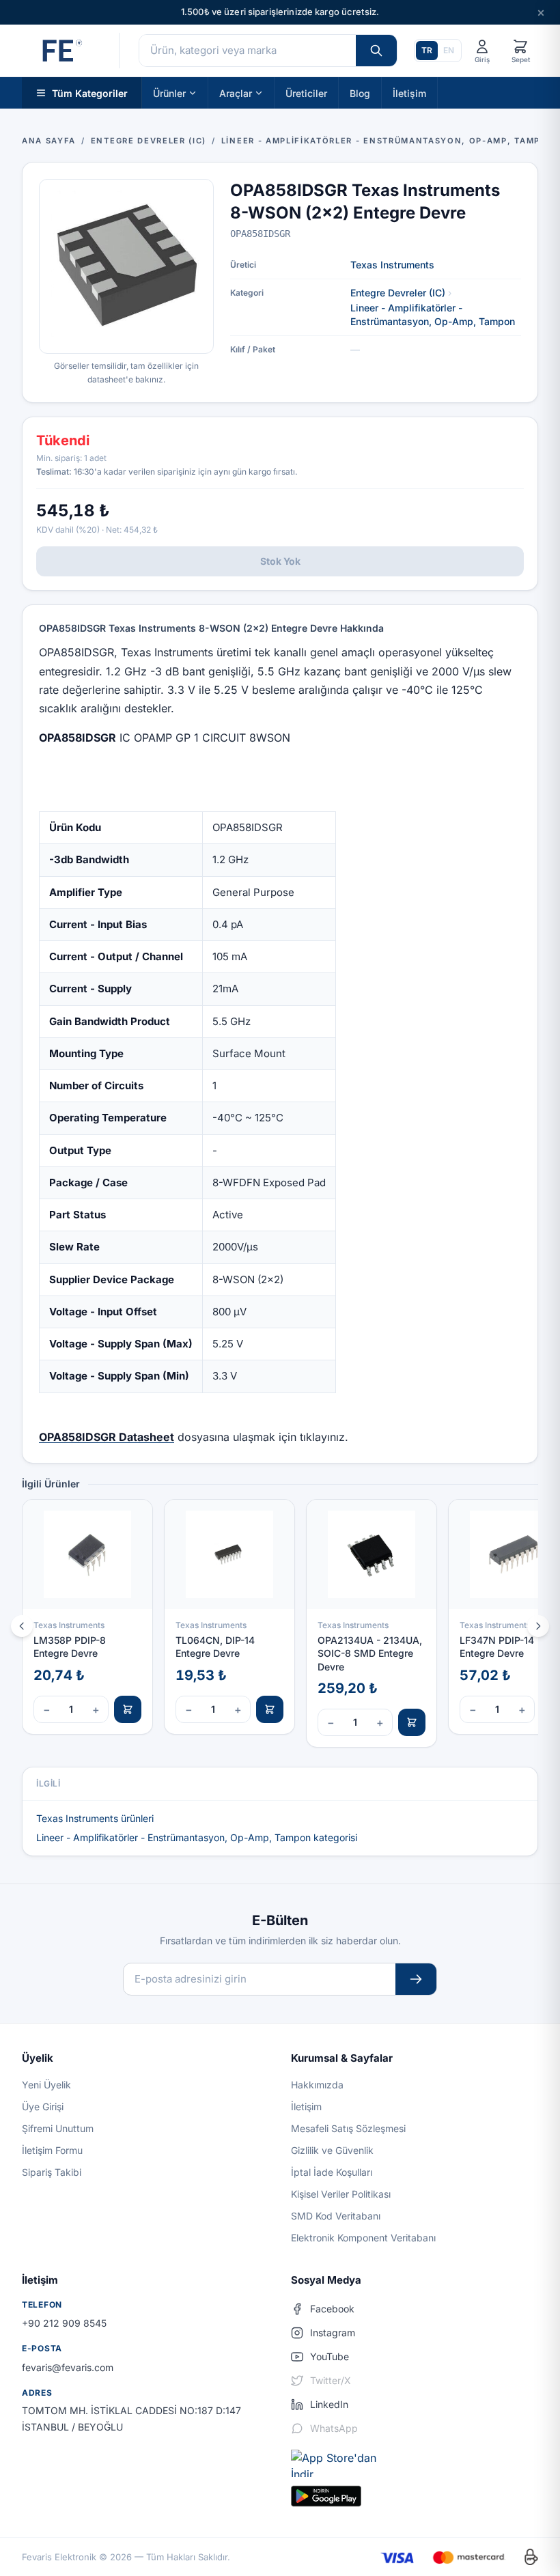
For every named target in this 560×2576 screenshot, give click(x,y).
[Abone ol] (416, 1979)
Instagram (333, 2333)
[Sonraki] (538, 1626)
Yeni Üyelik (46, 2085)
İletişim (409, 93)
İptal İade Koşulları (332, 2172)
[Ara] (376, 51)
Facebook (332, 2309)
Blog (360, 93)
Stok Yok (280, 561)
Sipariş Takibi (52, 2172)
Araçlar (236, 93)
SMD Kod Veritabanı (336, 2216)
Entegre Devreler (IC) (398, 293)
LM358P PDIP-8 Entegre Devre (70, 1647)
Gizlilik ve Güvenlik (332, 2150)
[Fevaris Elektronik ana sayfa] (61, 51)
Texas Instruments (392, 265)
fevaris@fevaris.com (68, 2367)
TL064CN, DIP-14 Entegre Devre (215, 1647)
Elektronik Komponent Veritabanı (363, 2238)
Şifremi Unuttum (58, 2128)
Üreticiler (306, 93)
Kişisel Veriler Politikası (341, 2194)
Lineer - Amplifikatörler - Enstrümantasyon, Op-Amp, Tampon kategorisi (197, 1837)
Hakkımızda (317, 2085)
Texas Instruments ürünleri (95, 1818)
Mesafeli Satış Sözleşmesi (348, 2128)
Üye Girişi (43, 2106)
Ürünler (169, 93)
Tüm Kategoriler (90, 93)
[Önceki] (22, 1626)
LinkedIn (329, 2404)
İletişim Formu (52, 2150)
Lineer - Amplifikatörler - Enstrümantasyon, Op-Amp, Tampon (433, 314)
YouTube (330, 2356)
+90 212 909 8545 (64, 2323)
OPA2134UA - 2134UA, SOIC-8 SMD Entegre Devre (370, 1653)
